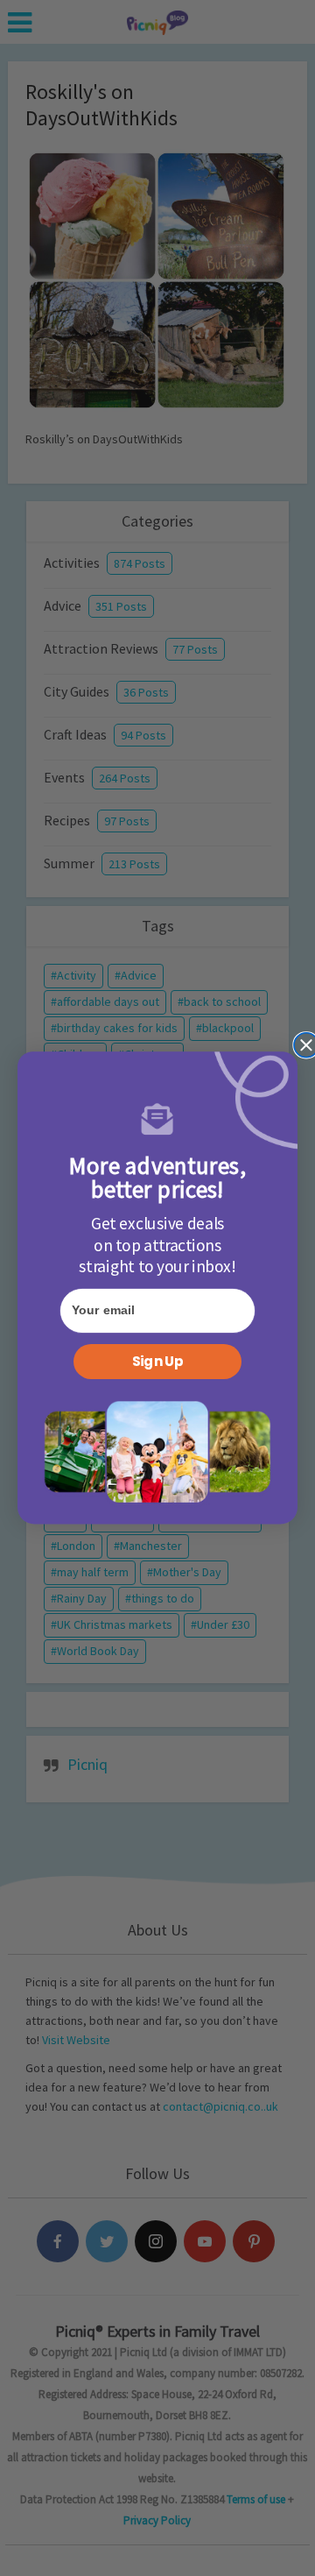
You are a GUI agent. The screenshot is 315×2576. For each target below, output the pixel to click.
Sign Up (157, 1362)
